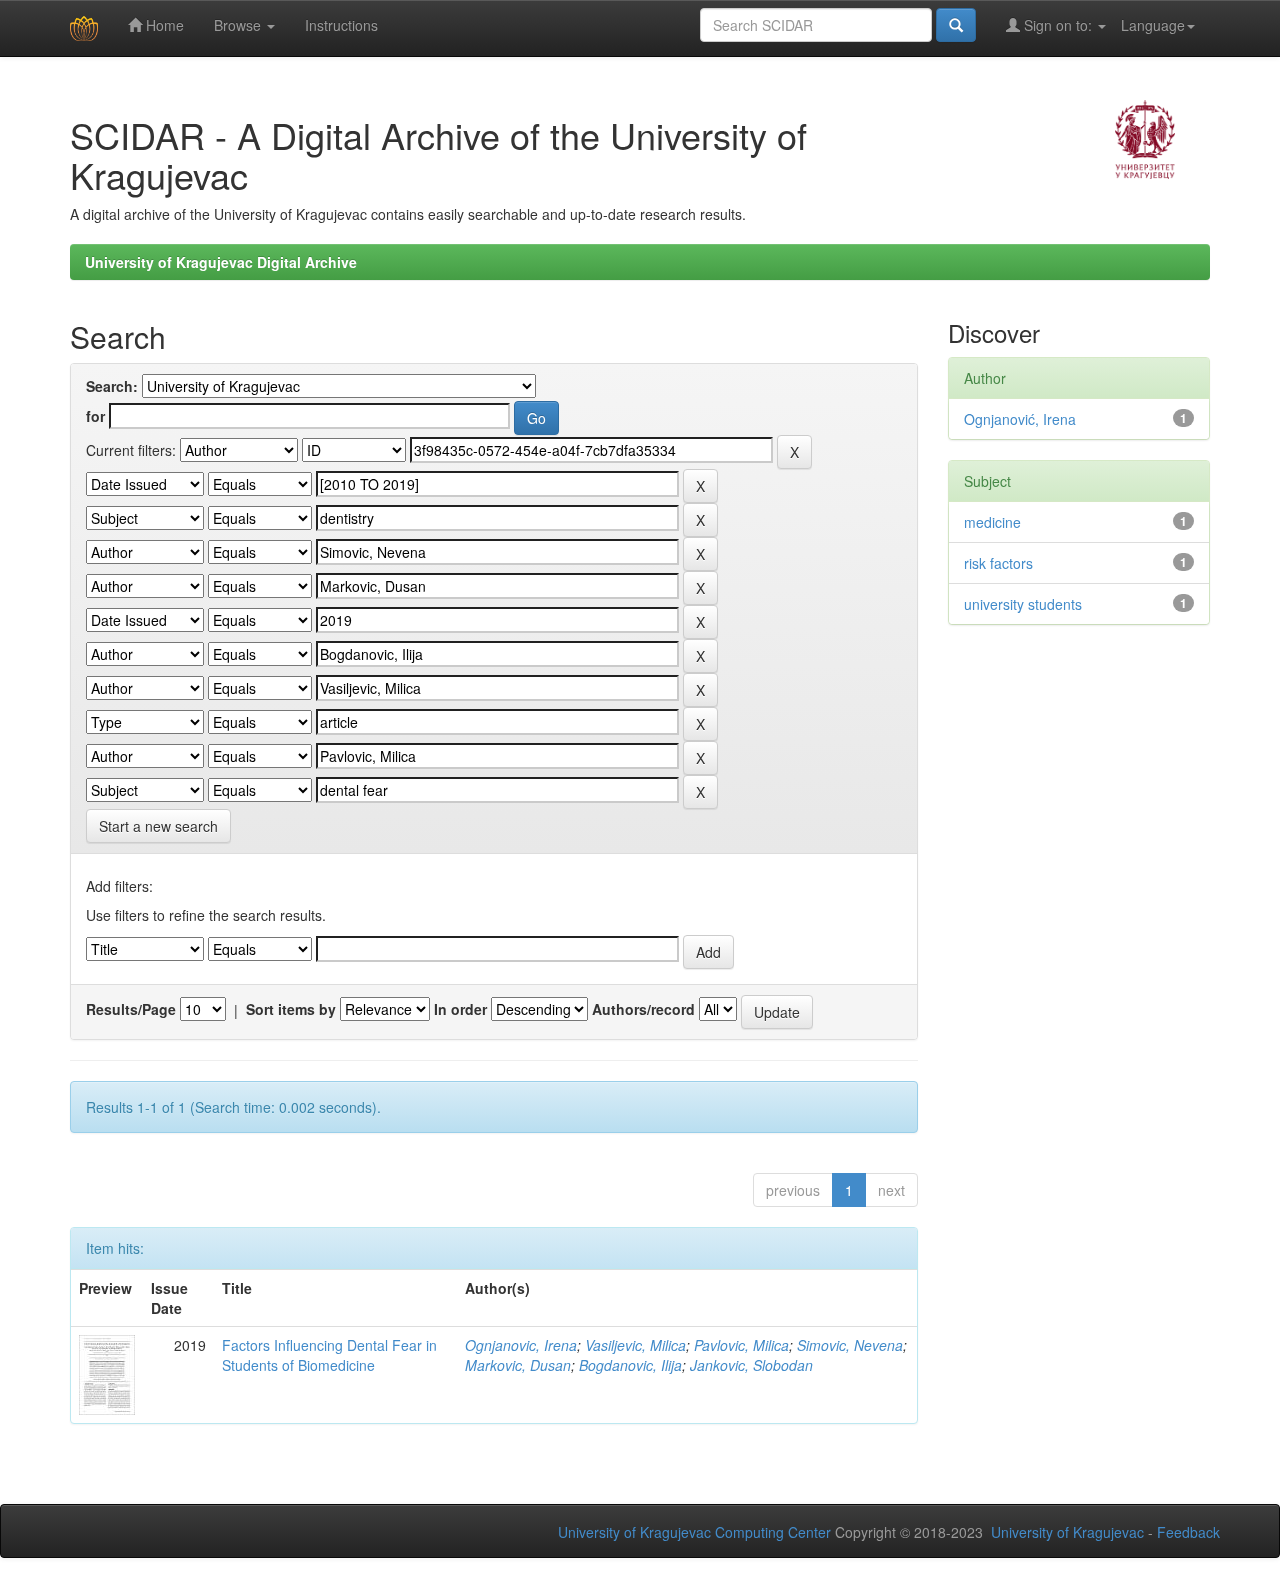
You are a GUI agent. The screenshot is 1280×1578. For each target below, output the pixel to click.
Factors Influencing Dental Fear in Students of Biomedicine (329, 1355)
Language (1153, 25)
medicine (992, 522)
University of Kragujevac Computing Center (694, 1532)
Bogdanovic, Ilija (630, 1365)
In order (460, 1009)
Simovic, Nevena (850, 1345)
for (95, 416)
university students (1023, 604)
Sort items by (291, 1009)
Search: (112, 386)
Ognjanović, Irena (1020, 419)
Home (163, 25)
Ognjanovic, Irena (521, 1345)
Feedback (1188, 1532)
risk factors (998, 563)
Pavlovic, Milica (741, 1345)
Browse (239, 25)
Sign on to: (1058, 25)
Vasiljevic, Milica (635, 1345)
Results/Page (131, 1009)
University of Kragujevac (1067, 1532)
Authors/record (643, 1009)
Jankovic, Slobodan (751, 1365)
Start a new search (158, 826)
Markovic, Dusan (518, 1365)
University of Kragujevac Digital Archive (221, 262)
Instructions (341, 25)
